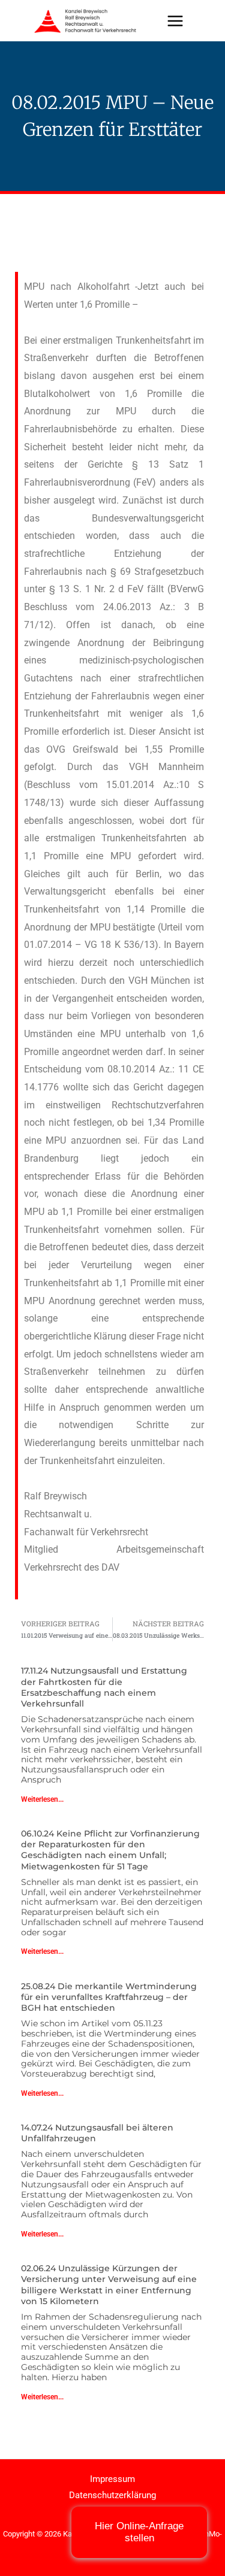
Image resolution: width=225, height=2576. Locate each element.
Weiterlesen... (42, 1799)
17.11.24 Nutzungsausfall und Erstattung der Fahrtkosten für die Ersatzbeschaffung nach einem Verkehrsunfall (104, 1687)
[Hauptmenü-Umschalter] (175, 21)
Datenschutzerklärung (112, 2495)
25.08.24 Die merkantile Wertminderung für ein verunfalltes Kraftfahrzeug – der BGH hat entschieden (109, 1997)
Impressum (112, 2479)
